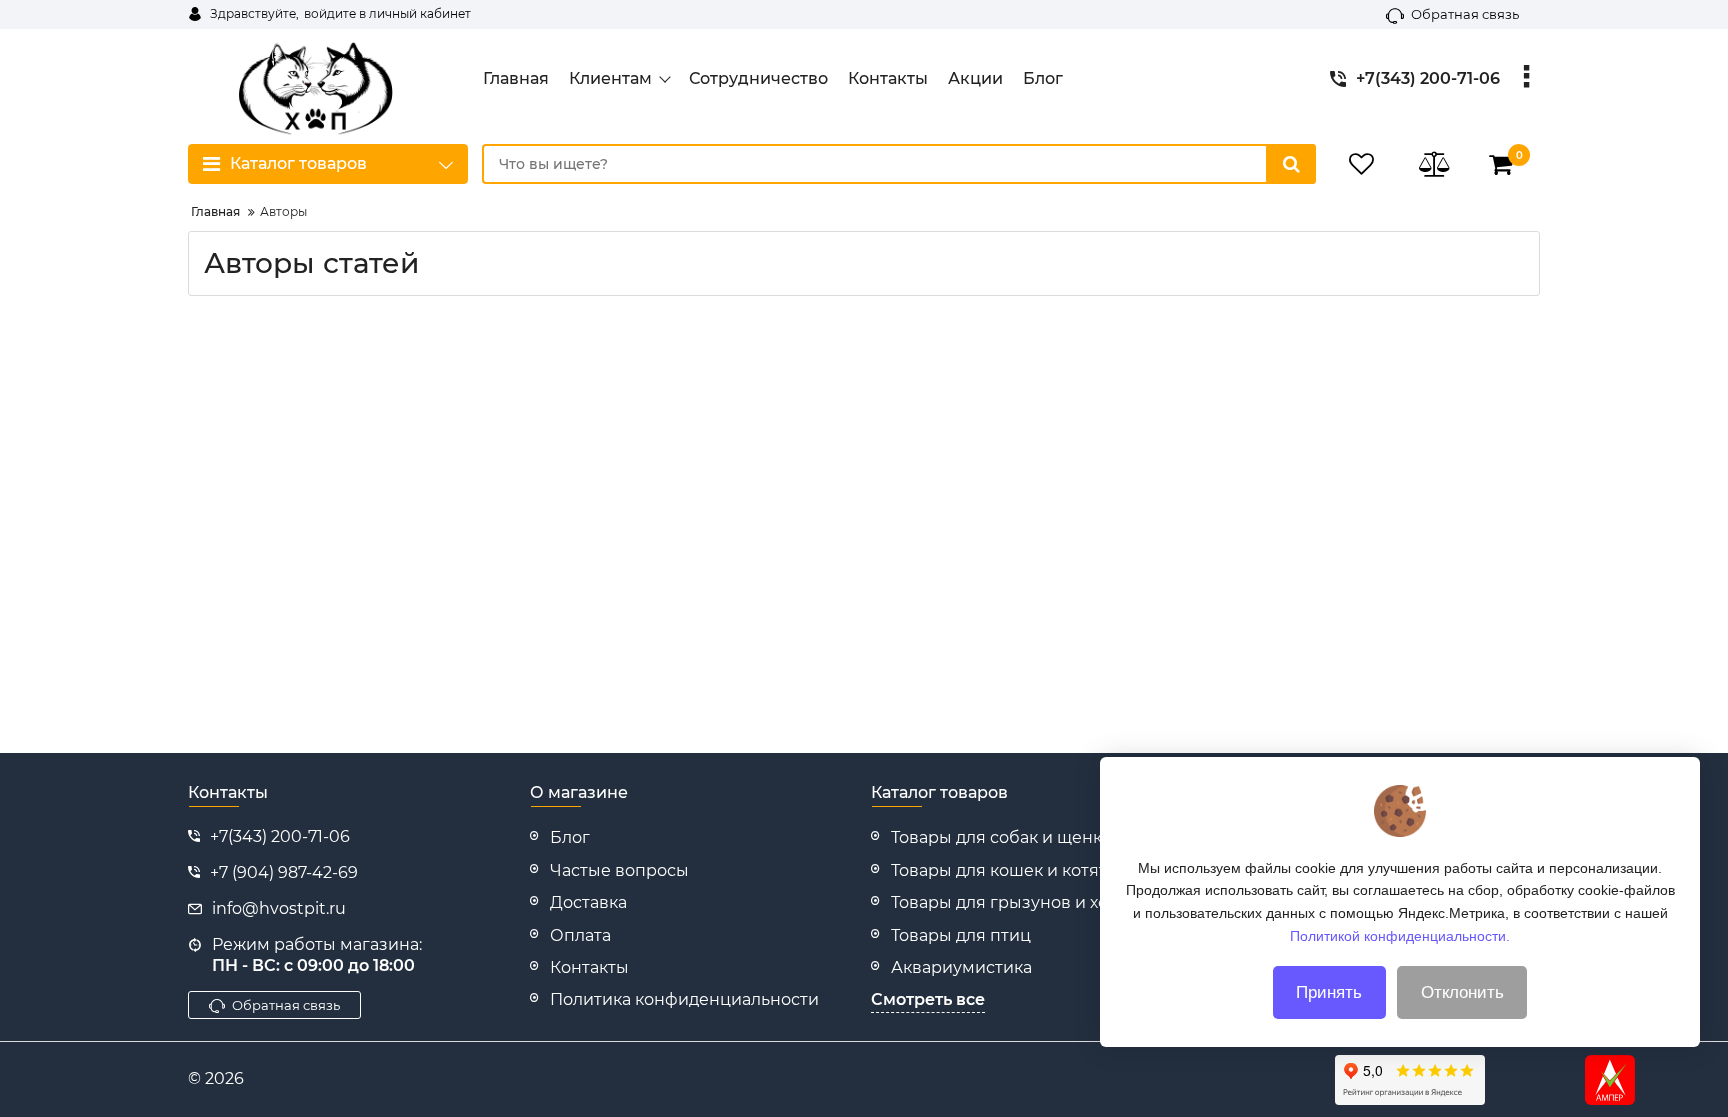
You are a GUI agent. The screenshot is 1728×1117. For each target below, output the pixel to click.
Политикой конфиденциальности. (1400, 935)
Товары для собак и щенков (1006, 837)
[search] (1291, 164)
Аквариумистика (961, 967)
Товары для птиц (961, 935)
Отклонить (1462, 992)
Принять (1329, 992)
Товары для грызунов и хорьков (1024, 902)
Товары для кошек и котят (999, 870)
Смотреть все (928, 999)
